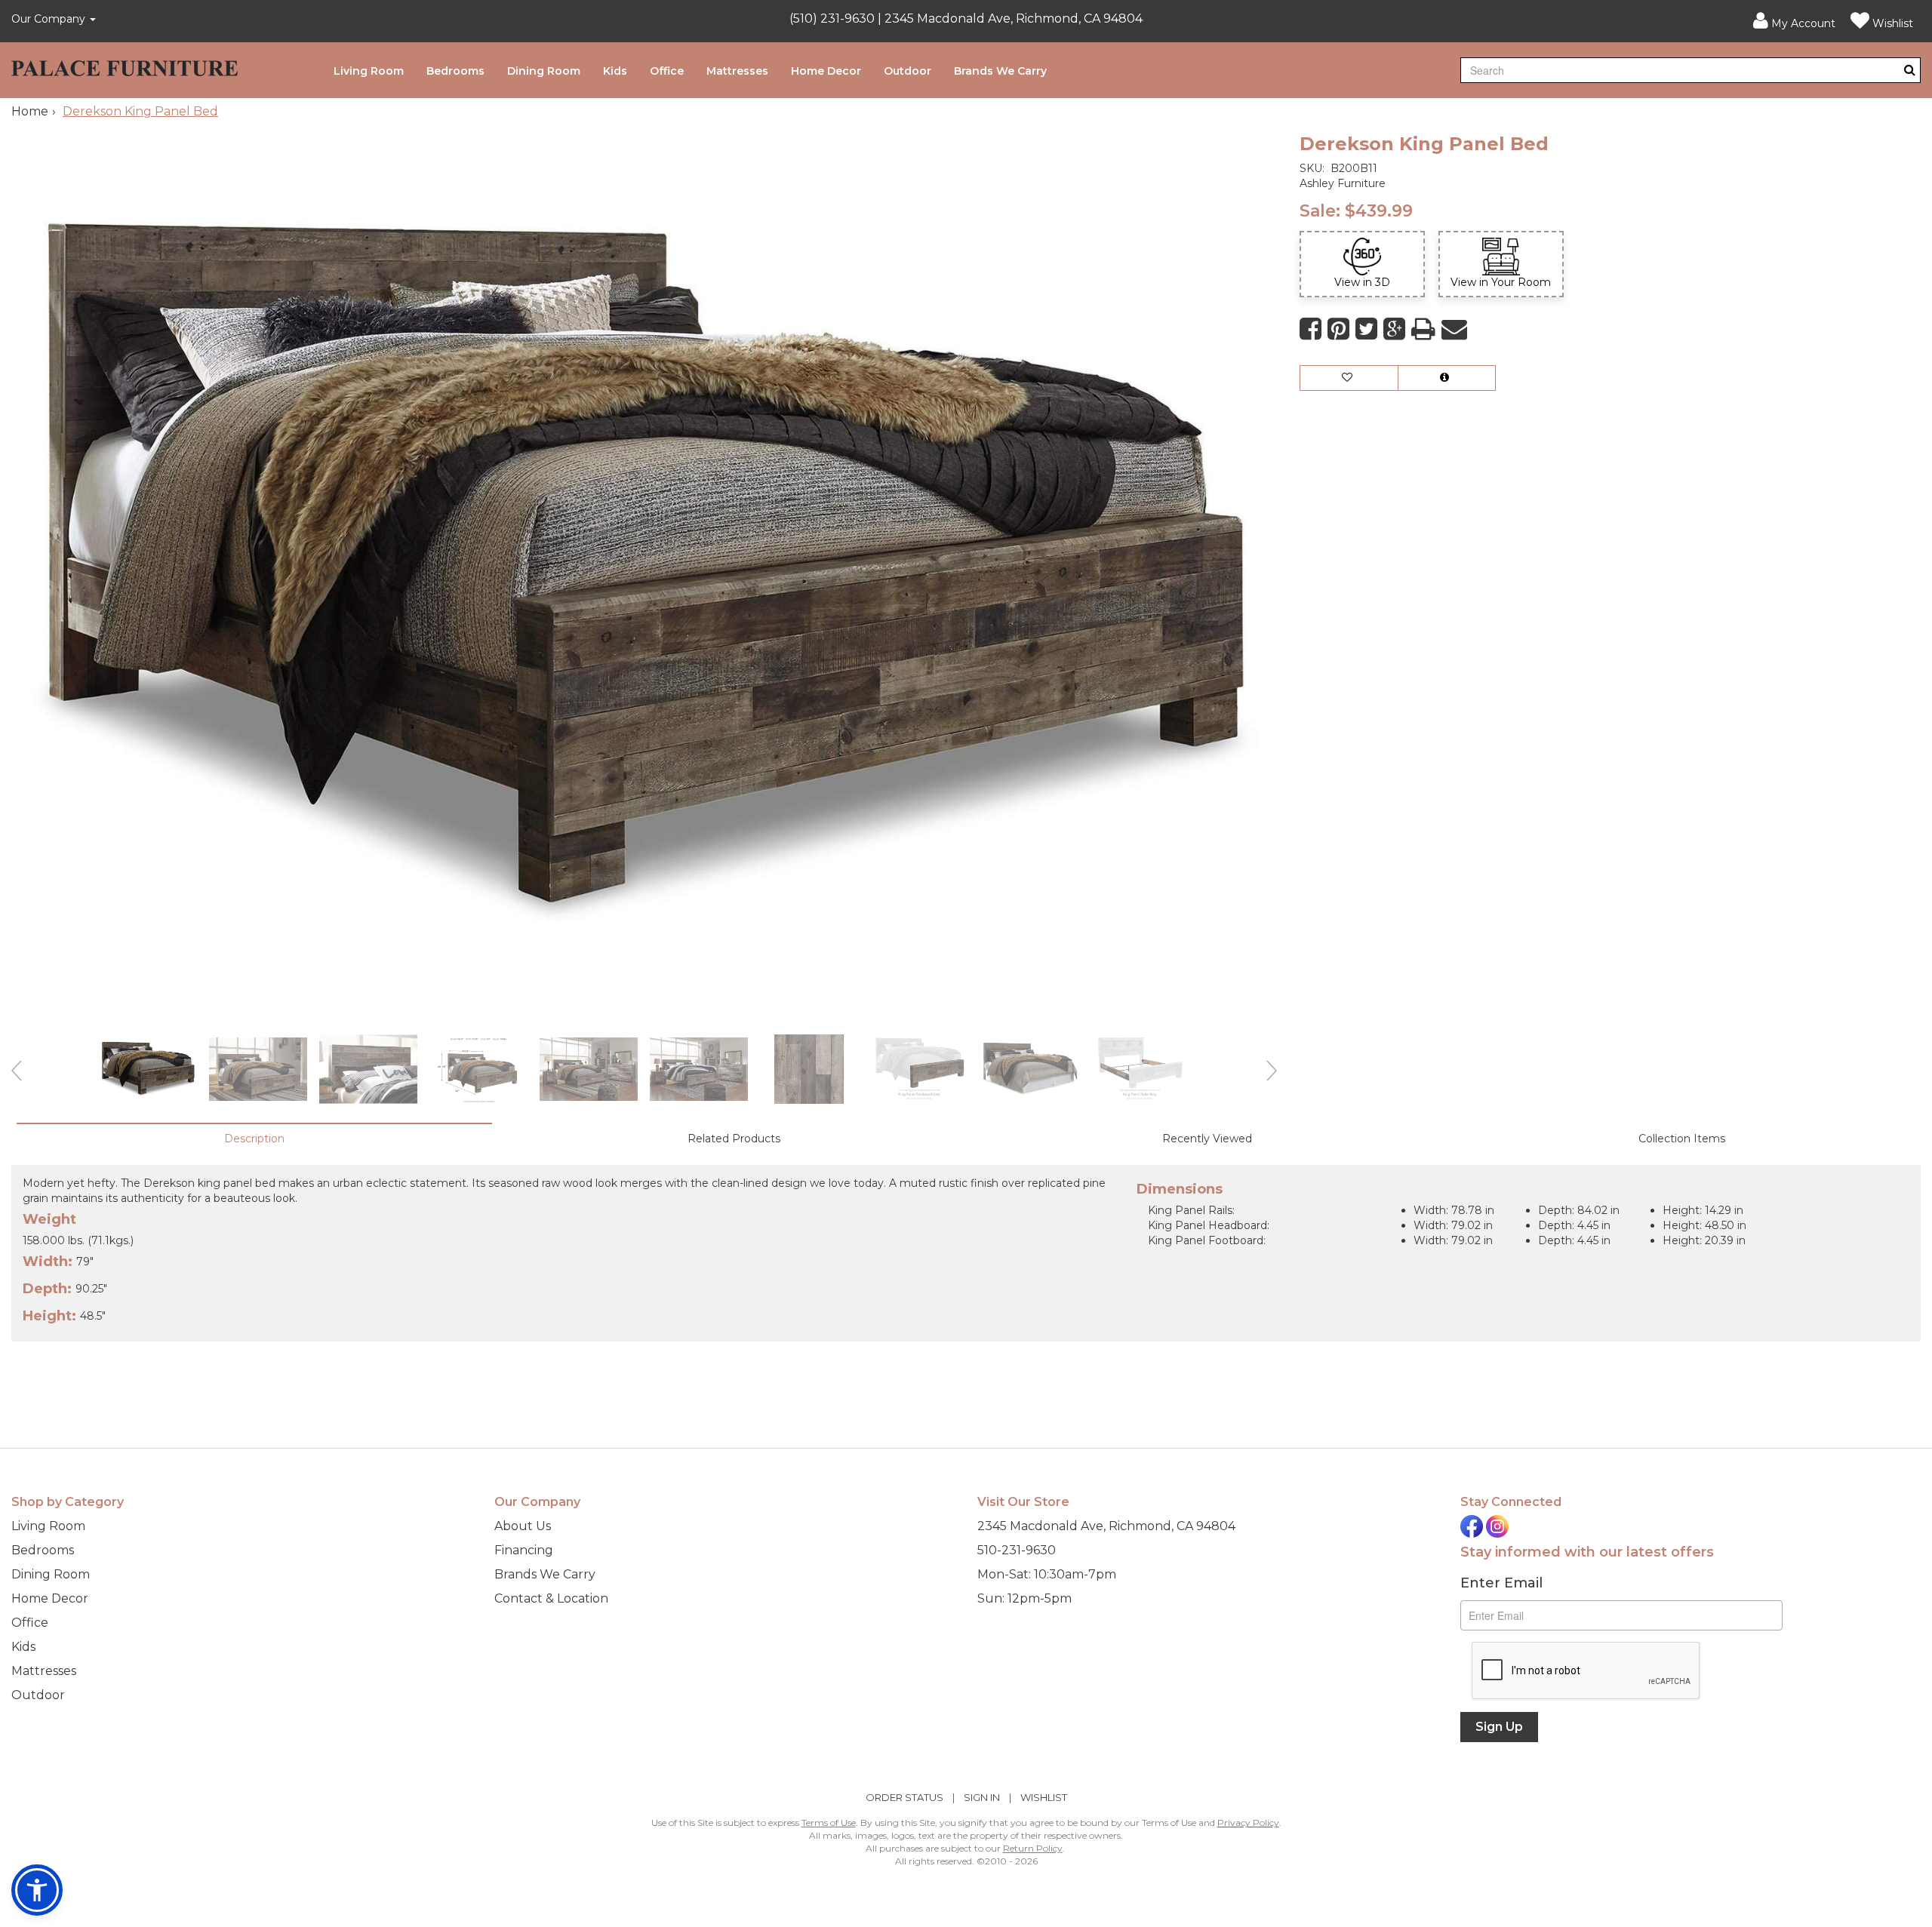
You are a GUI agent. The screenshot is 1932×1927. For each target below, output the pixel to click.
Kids (615, 71)
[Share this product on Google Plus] (1394, 329)
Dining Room (544, 71)
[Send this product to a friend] (1454, 329)
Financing (524, 1550)
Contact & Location (551, 1598)
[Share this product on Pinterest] (1338, 329)
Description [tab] (254, 1139)
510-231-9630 (1017, 1550)
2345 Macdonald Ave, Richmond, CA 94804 (1106, 1526)
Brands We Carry (1000, 71)
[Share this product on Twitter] (1366, 329)
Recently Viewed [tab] (1207, 1139)
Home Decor (826, 71)
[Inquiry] (1447, 378)
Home (30, 111)
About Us (523, 1526)
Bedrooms (455, 71)
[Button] (1910, 70)
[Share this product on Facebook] (1311, 329)
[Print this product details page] (1423, 329)
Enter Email (1501, 1583)
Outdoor (908, 71)
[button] (1794, 21)
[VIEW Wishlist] (1349, 378)
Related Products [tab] (734, 1139)
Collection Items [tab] (1682, 1139)
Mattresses (737, 71)
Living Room (369, 71)
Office (667, 71)
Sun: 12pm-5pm (1024, 1598)
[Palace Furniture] (125, 65)
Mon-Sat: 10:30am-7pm (1047, 1574)
